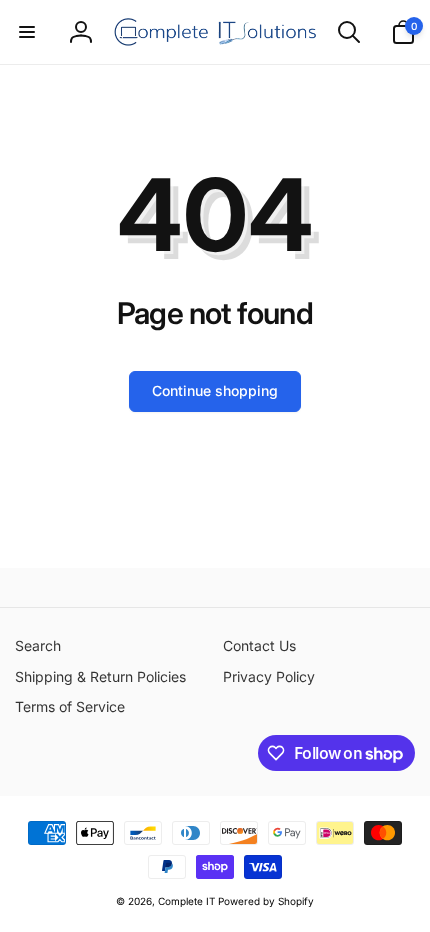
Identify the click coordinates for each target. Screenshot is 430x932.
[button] (27, 32)
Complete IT (186, 901)
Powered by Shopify (266, 901)
